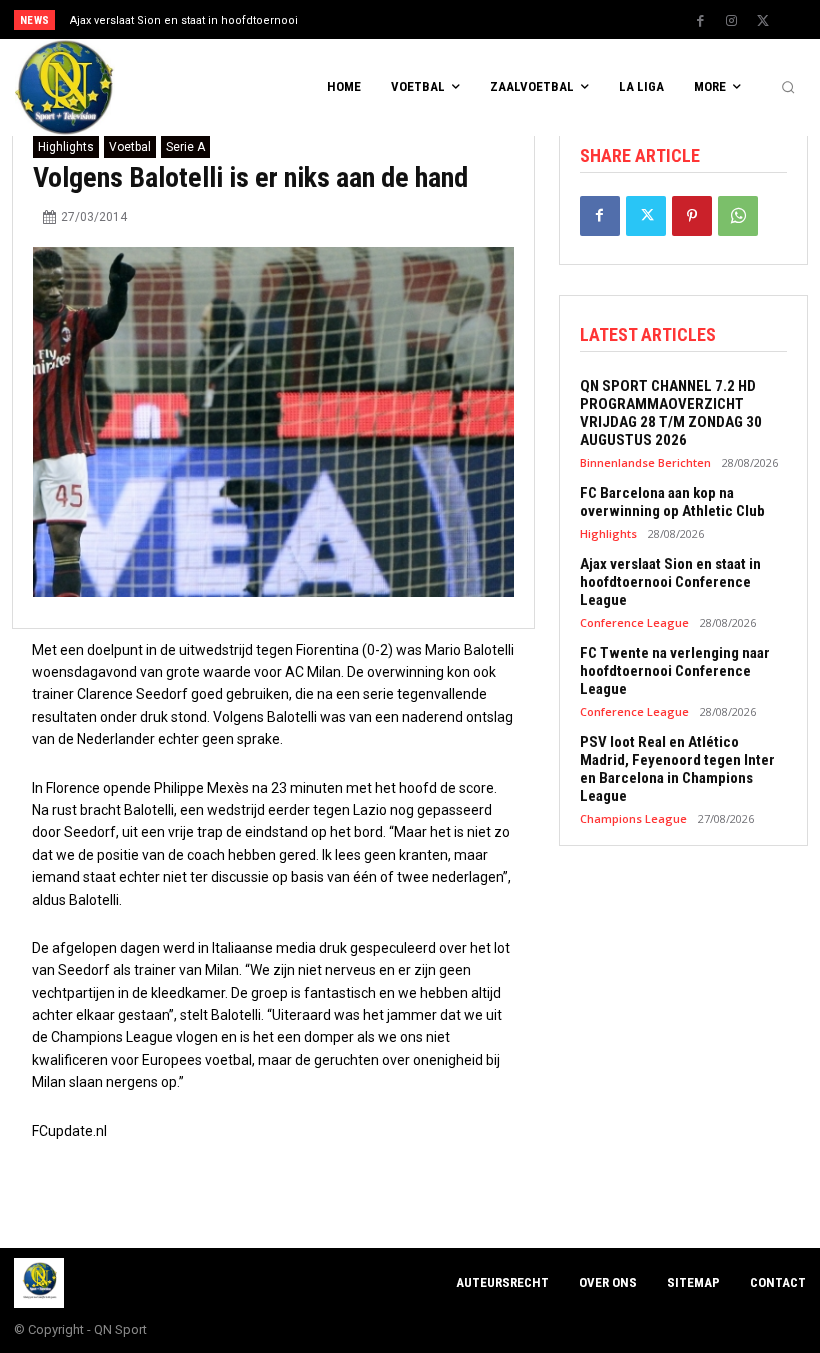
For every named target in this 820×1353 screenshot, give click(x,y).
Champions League (633, 818)
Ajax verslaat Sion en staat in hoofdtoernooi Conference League (670, 582)
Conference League (634, 622)
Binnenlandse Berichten (645, 462)
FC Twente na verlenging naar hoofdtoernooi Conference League (675, 671)
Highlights (66, 147)
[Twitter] (763, 21)
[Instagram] (732, 21)
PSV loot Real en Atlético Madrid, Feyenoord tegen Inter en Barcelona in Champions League (677, 769)
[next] (451, 19)
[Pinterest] (692, 216)
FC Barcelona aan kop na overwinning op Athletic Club (672, 502)
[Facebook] (701, 21)
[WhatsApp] (738, 216)
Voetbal (130, 147)
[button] (788, 88)
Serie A (185, 147)
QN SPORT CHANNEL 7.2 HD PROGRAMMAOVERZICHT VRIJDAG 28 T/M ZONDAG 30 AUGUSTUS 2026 (671, 413)
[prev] (419, 19)
